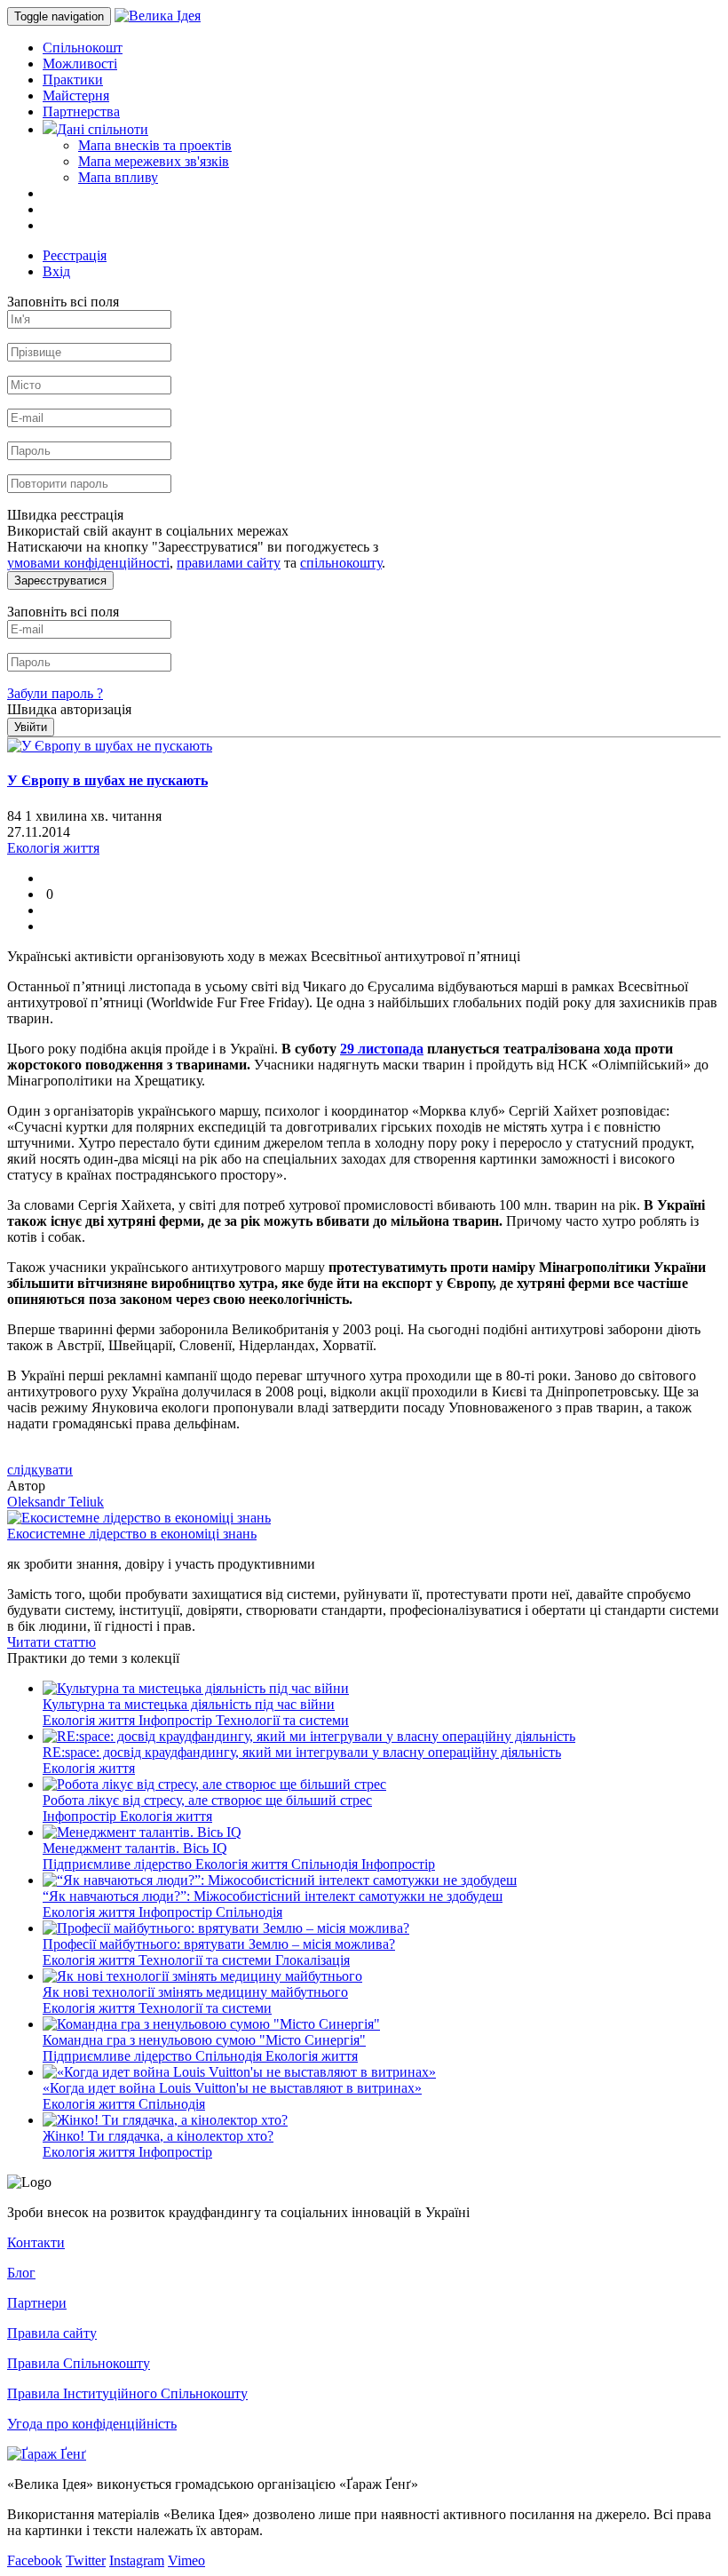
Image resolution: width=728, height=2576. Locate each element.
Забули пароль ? (55, 693)
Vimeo (186, 2560)
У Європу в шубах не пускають (107, 780)
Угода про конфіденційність (92, 2424)
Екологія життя (91, 1720)
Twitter (86, 2560)
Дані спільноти (103, 129)
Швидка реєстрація (65, 515)
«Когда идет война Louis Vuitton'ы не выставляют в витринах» (232, 2088)
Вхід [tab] (56, 271)
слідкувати (40, 1470)
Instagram (137, 2560)
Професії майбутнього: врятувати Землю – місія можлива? (219, 1944)
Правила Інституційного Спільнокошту (127, 2393)
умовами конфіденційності (88, 563)
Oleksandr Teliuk (55, 1502)
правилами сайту (229, 563)
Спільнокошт (83, 48)
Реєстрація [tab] (75, 255)
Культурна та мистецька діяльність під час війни (189, 1704)
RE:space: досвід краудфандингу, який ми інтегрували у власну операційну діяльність (302, 1752)
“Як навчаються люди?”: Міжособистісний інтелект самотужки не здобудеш (273, 1896)
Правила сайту (52, 2333)
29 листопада (382, 1049)
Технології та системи (282, 1720)
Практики (73, 80)
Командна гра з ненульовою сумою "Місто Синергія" (204, 2040)
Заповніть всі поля (63, 302)
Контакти (36, 2242)
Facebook (35, 2560)
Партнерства (81, 111)
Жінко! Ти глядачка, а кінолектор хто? (158, 2136)
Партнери (37, 2303)
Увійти (31, 727)
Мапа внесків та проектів (155, 145)
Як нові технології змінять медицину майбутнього (195, 1992)
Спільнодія (326, 1864)
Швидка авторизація (69, 709)
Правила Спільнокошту (79, 2363)
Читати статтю (51, 1642)
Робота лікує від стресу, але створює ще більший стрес (207, 1800)
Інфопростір (177, 1720)
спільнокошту (341, 563)
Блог (21, 2273)
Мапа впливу (118, 177)
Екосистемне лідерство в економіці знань (132, 1534)
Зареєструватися (60, 580)
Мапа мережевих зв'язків (154, 161)
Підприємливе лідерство (119, 1864)
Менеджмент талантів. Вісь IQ (135, 1848)
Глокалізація (313, 1960)
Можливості (80, 64)
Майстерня (76, 95)
